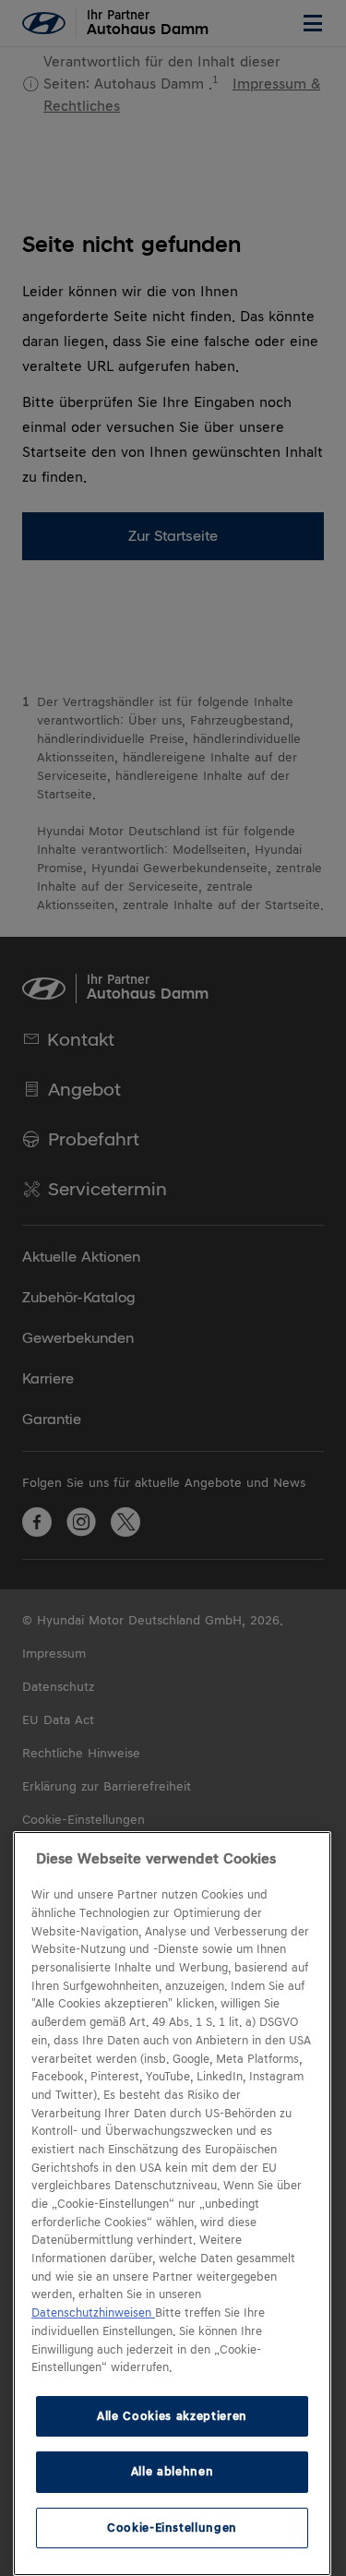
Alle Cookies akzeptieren (172, 2416)
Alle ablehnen (173, 2471)
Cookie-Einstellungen (172, 2528)
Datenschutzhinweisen (93, 2313)
